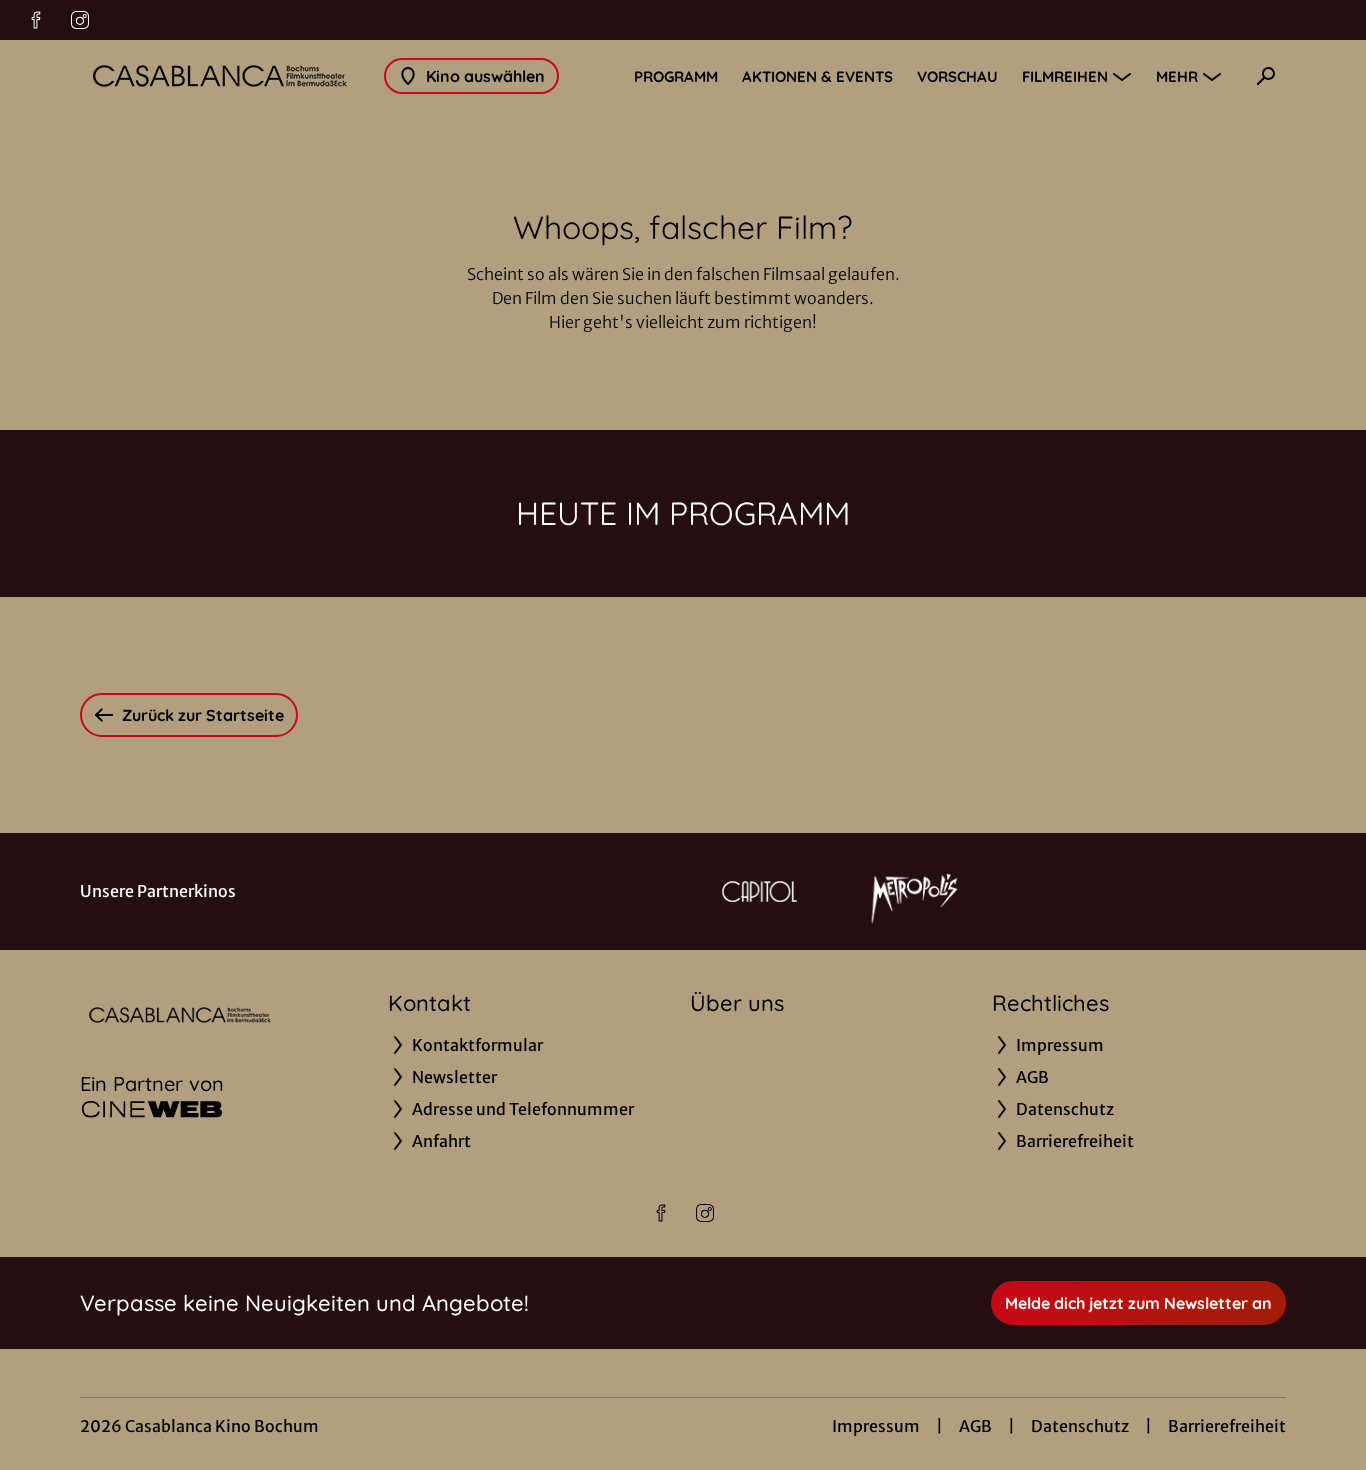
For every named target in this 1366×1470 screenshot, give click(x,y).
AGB (975, 1426)
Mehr (1177, 76)
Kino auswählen (485, 76)
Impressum (876, 1426)
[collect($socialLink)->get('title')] (36, 20)
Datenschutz (1080, 1426)
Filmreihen (1065, 76)
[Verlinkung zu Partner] (759, 891)
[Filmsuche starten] (1266, 76)
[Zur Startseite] (220, 76)
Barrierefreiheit (1227, 1426)
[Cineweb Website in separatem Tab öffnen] (152, 1109)
